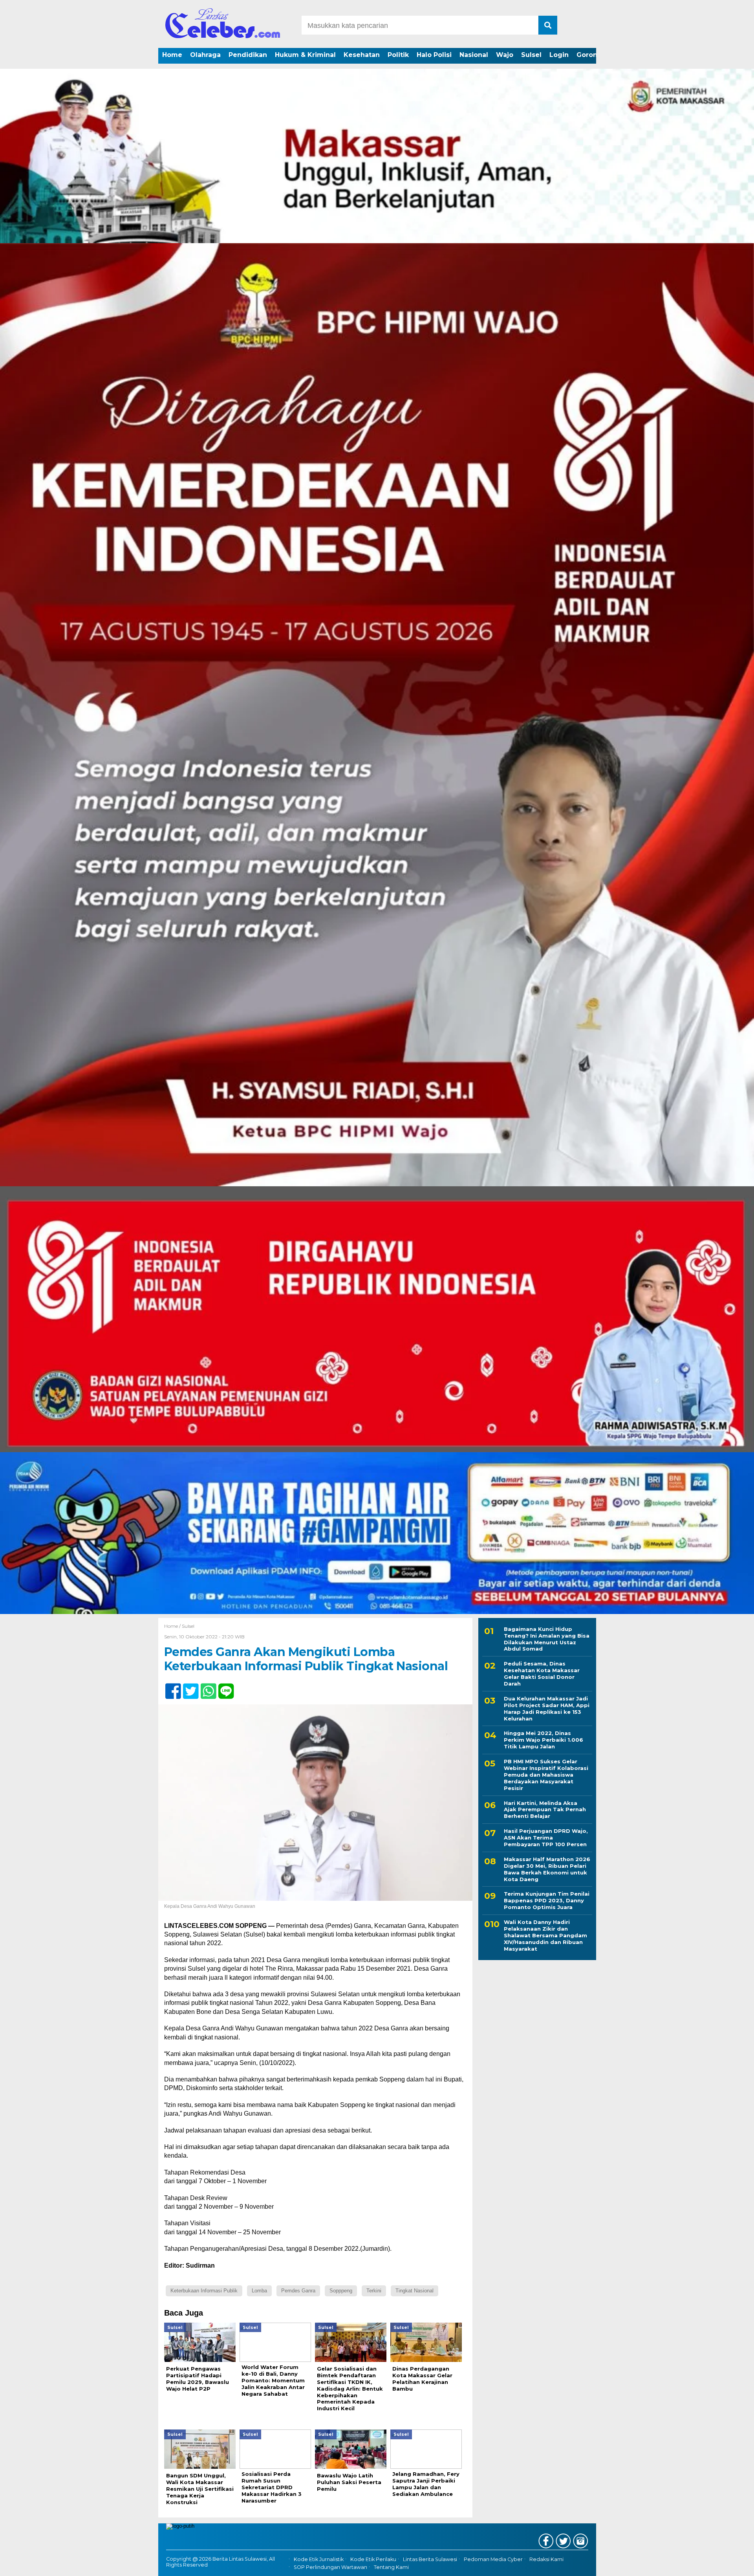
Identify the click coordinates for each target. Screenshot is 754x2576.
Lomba (259, 2291)
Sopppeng (341, 2291)
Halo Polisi (434, 55)
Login (559, 55)
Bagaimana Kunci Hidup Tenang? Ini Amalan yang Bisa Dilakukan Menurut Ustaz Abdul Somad (547, 1639)
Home (172, 55)
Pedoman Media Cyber (493, 2559)
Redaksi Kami (546, 2559)
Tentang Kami (391, 2567)
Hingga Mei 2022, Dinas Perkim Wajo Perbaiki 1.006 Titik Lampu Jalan (544, 1740)
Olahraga (205, 55)
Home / (173, 1626)
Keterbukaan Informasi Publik (204, 2291)
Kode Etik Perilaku (373, 2559)
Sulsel (531, 55)
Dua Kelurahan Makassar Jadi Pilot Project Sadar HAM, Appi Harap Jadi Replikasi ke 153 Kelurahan (547, 1708)
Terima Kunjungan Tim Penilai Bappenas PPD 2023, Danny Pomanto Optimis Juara (547, 1901)
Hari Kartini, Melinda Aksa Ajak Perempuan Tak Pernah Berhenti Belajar (545, 1810)
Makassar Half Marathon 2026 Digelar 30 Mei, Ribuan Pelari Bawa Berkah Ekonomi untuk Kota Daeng (547, 1869)
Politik (398, 55)
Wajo (505, 55)
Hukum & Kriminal (305, 55)
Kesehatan (362, 55)
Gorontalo (593, 55)
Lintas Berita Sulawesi (430, 2559)
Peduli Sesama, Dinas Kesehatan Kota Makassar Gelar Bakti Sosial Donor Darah (542, 1674)
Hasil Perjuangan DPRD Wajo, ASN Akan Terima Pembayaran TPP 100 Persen (546, 1838)
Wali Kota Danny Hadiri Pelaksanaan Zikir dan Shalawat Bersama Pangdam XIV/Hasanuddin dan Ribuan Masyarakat (545, 1936)
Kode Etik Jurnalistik (319, 2559)
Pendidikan (248, 55)
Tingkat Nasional (415, 2291)
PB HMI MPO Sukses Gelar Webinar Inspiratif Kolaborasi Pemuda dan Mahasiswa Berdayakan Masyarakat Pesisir (546, 1775)
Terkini (374, 2291)
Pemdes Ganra (298, 2291)
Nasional (474, 55)
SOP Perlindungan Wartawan (330, 2567)
